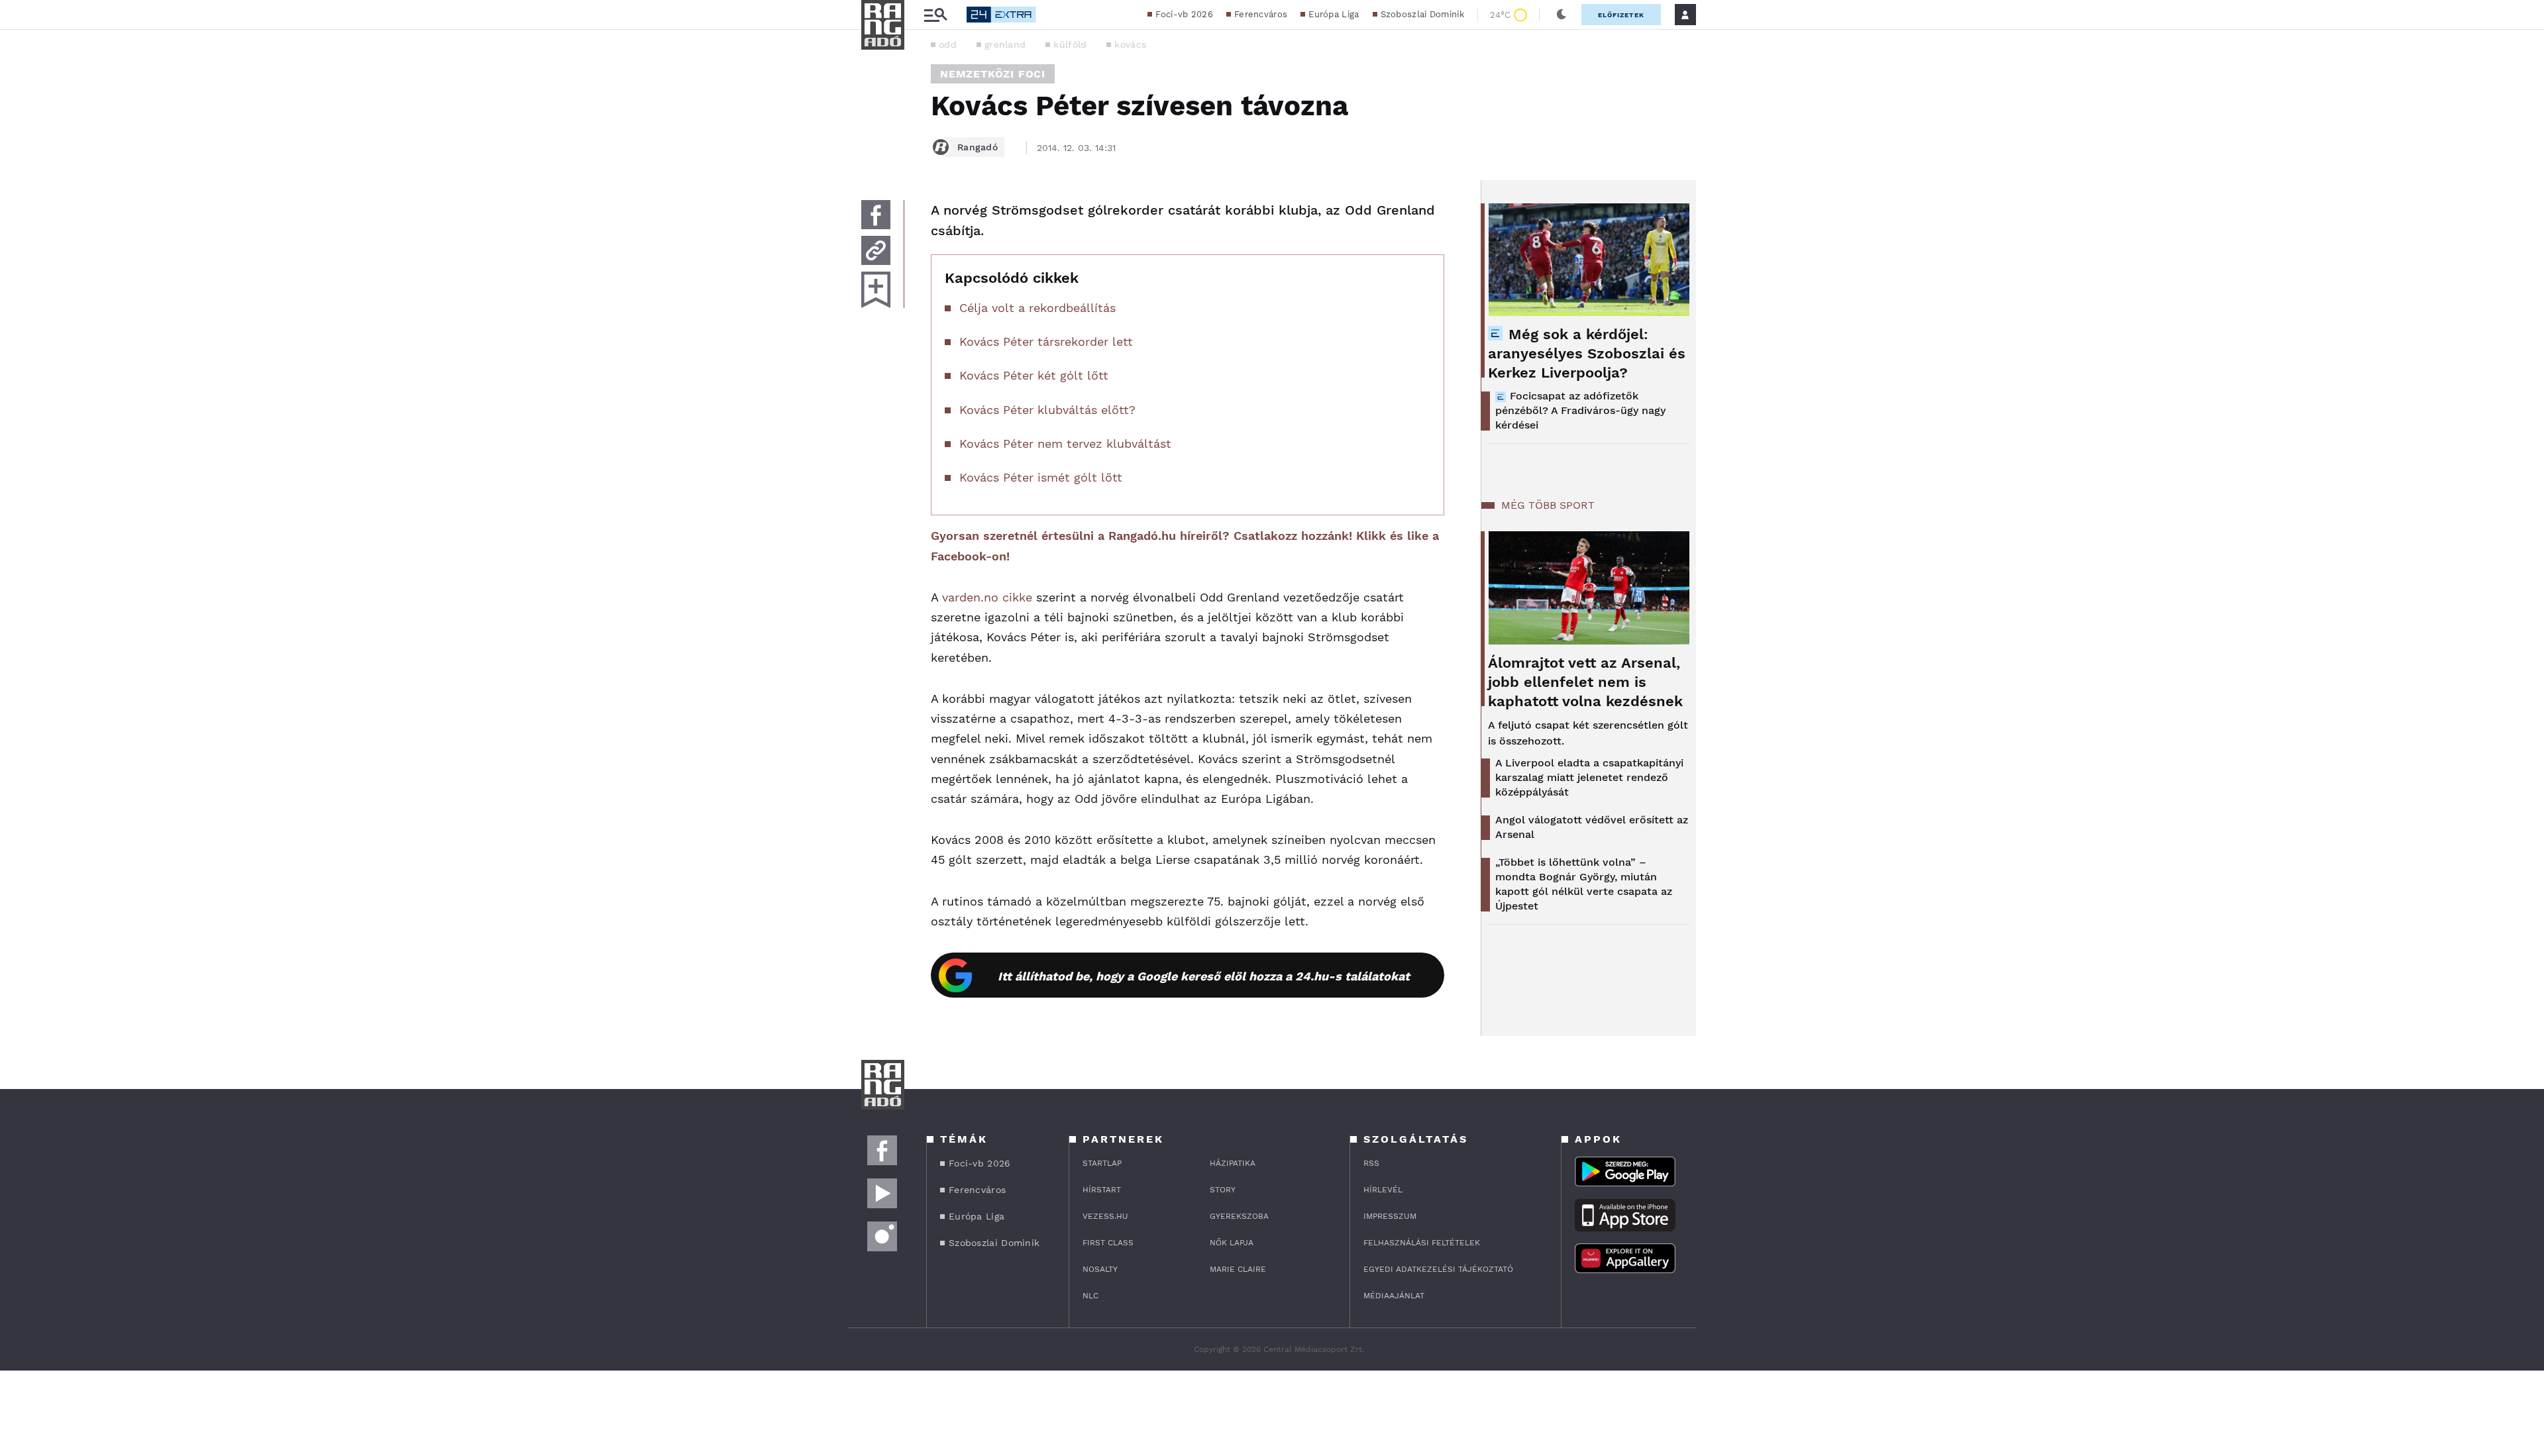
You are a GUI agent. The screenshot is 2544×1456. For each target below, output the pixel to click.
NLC (1090, 1296)
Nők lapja (1232, 1243)
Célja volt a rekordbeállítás (1037, 308)
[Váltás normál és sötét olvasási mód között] (1562, 15)
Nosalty (1100, 1269)
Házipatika (1233, 1163)
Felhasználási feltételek (1422, 1243)
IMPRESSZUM (1390, 1216)
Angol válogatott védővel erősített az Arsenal (1592, 827)
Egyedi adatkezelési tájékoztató (1438, 1269)
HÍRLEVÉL (1383, 1190)
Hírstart (1102, 1190)
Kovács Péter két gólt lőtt (1034, 375)
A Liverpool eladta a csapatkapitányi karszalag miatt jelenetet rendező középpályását (1589, 777)
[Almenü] (935, 15)
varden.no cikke (987, 597)
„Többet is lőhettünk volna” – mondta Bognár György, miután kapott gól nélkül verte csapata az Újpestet (1584, 884)
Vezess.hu (1105, 1216)
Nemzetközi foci (993, 74)
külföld (1070, 44)
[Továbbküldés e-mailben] (876, 250)
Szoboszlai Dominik (1422, 14)
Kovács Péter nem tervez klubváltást (1065, 443)
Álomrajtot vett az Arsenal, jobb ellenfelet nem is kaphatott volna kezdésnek (1585, 682)
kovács (1130, 44)
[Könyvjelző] (876, 290)
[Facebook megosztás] (876, 215)
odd (948, 44)
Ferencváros (1261, 14)
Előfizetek (1621, 15)
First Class (1108, 1243)
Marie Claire (1238, 1269)
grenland (1005, 44)
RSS (1371, 1163)
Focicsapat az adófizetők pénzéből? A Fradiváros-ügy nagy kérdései (1580, 410)
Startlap (1102, 1163)
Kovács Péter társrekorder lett (1046, 341)
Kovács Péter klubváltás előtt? (1047, 410)
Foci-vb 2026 (1184, 14)
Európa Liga (1334, 14)
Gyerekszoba (1239, 1216)
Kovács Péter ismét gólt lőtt (1041, 477)
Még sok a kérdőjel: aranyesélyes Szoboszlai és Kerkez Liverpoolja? (1587, 353)
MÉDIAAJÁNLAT (1394, 1296)
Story (1223, 1190)
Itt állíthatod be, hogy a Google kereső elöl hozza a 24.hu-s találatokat (1204, 976)
